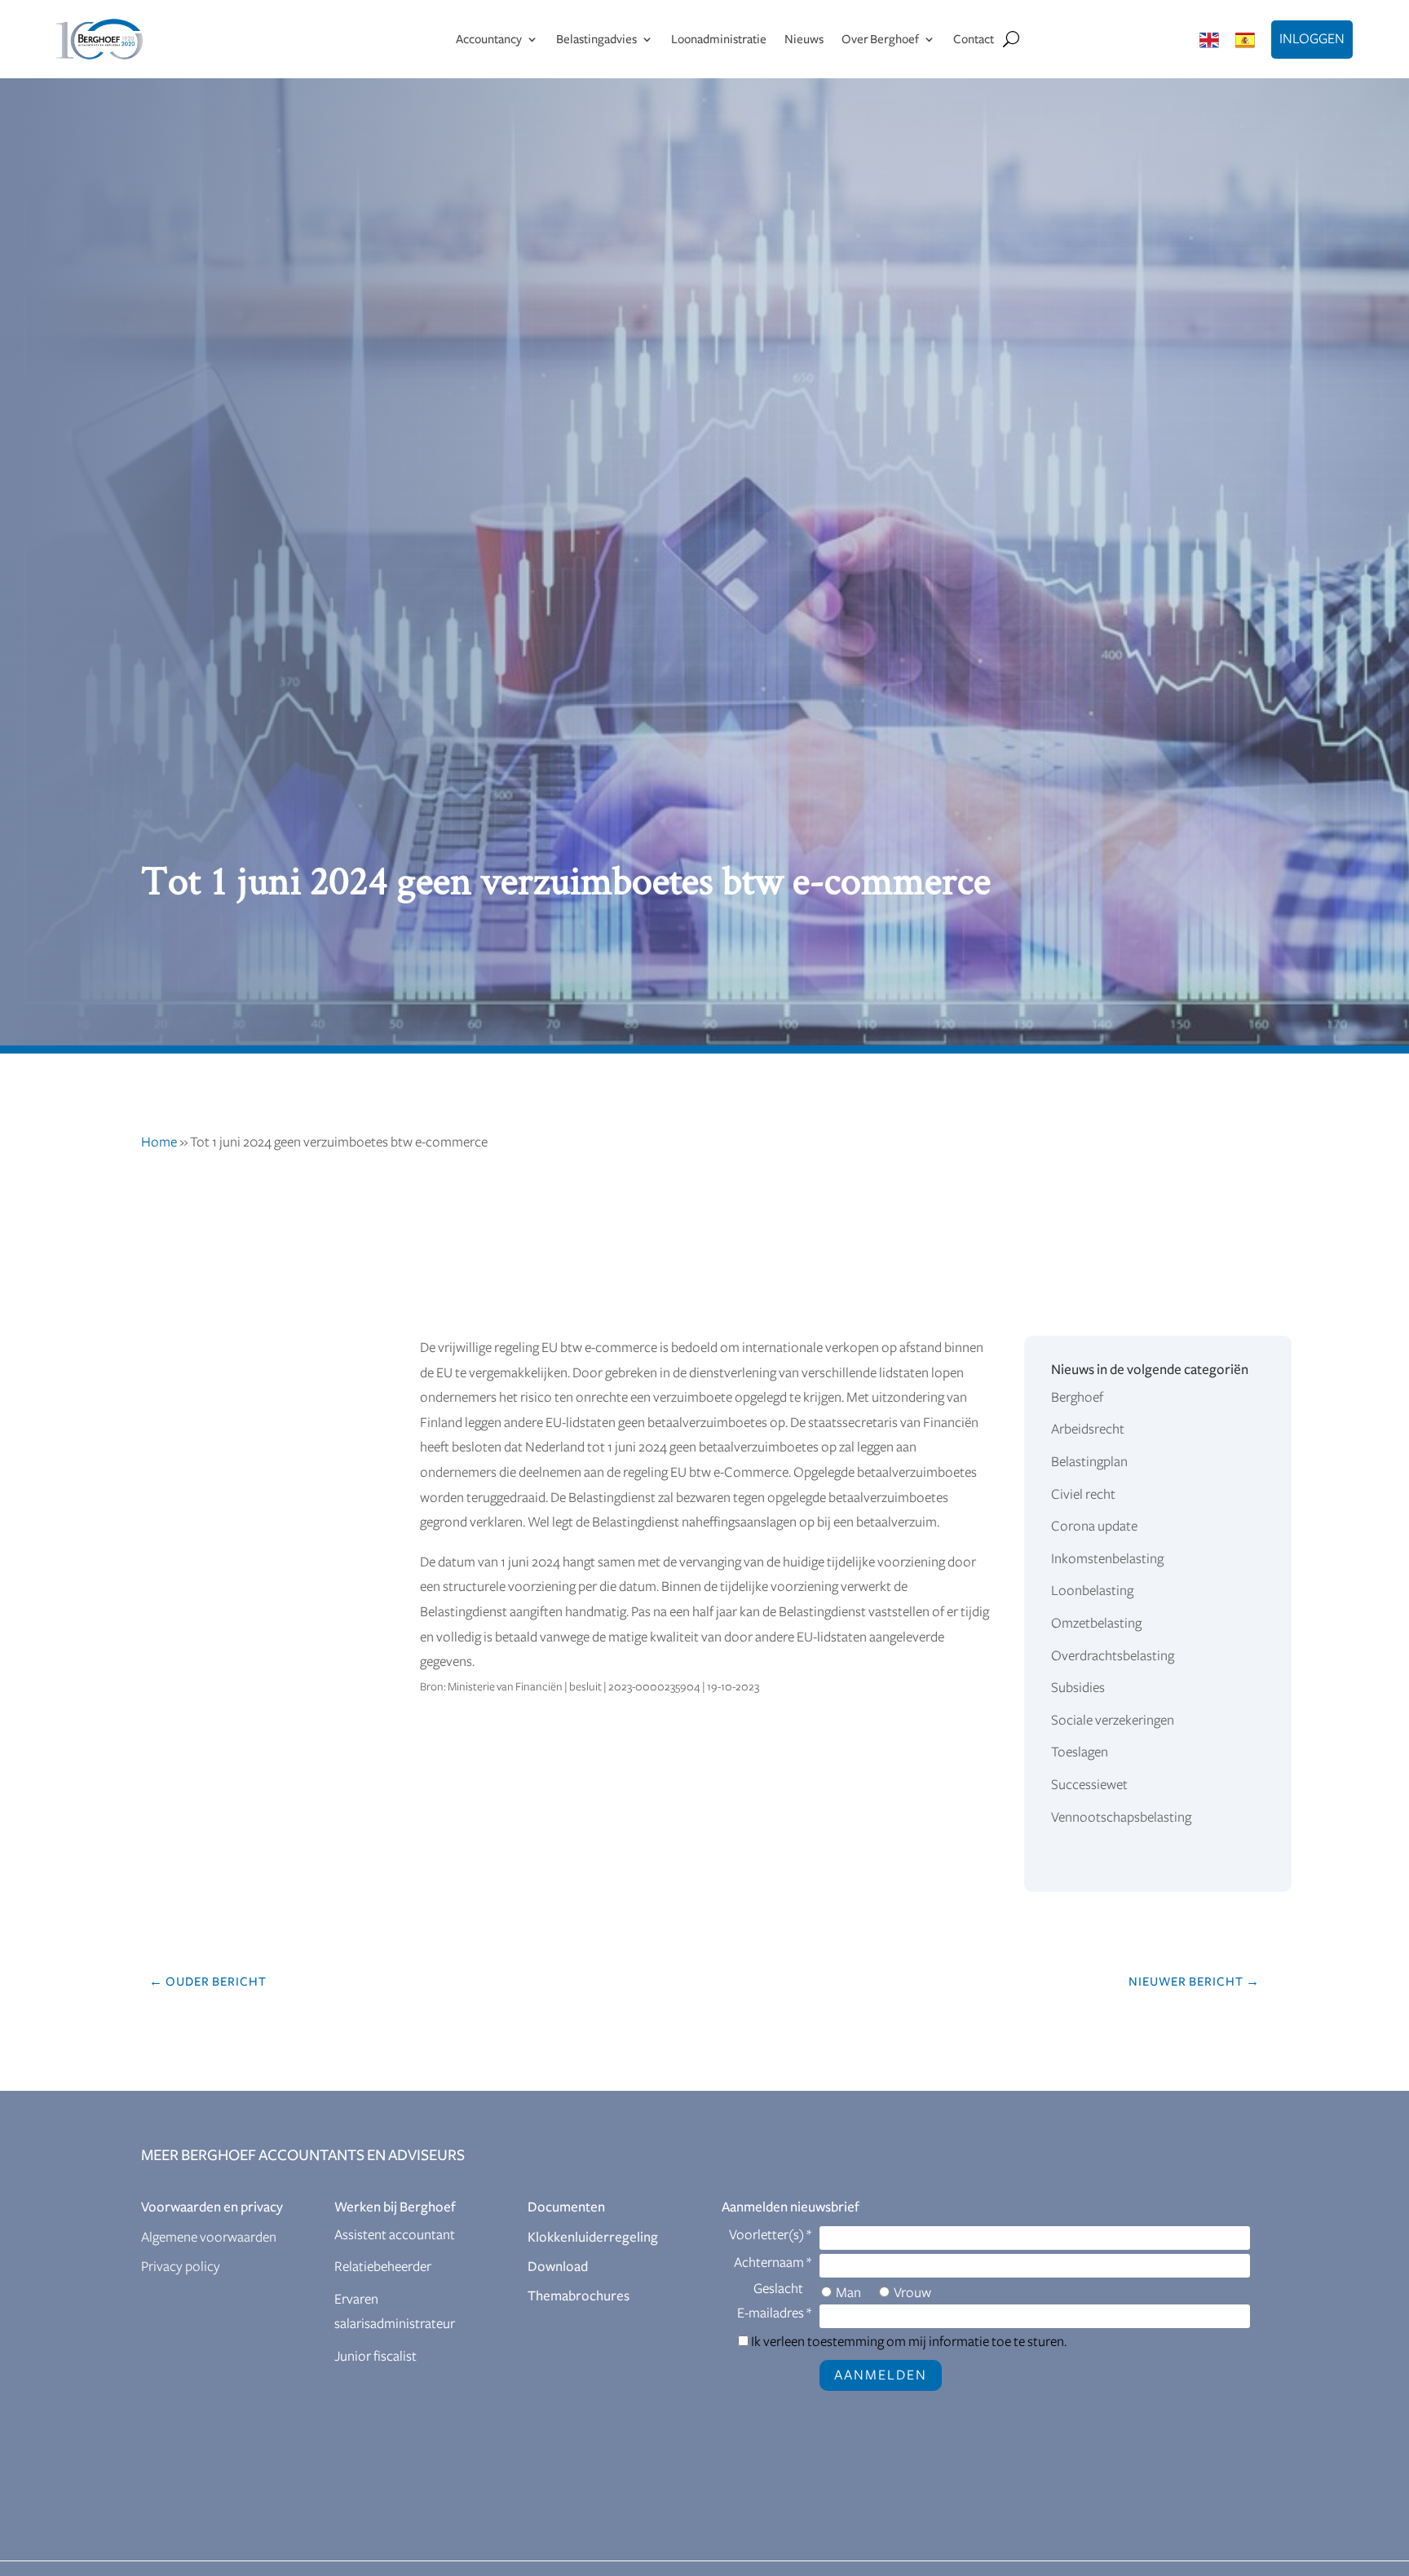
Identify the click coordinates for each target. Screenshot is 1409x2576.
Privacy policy (181, 2267)
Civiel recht (1083, 1495)
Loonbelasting (1092, 1591)
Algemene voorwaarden (209, 2238)
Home (159, 1142)
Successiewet (1089, 1785)
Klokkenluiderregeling (593, 2238)
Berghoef (1077, 1398)
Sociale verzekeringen (1113, 1721)
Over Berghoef (880, 39)
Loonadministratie (719, 39)
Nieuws (804, 39)
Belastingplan (1089, 1462)
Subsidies (1078, 1688)
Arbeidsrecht (1088, 1429)
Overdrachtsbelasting (1113, 1656)
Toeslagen (1080, 1752)
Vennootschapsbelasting (1121, 1818)
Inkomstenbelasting (1107, 1559)
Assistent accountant (395, 2235)
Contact (974, 39)
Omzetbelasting (1096, 1624)
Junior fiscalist (375, 2357)
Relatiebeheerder (383, 2267)
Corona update (1094, 1527)
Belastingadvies (596, 39)
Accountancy (489, 39)
